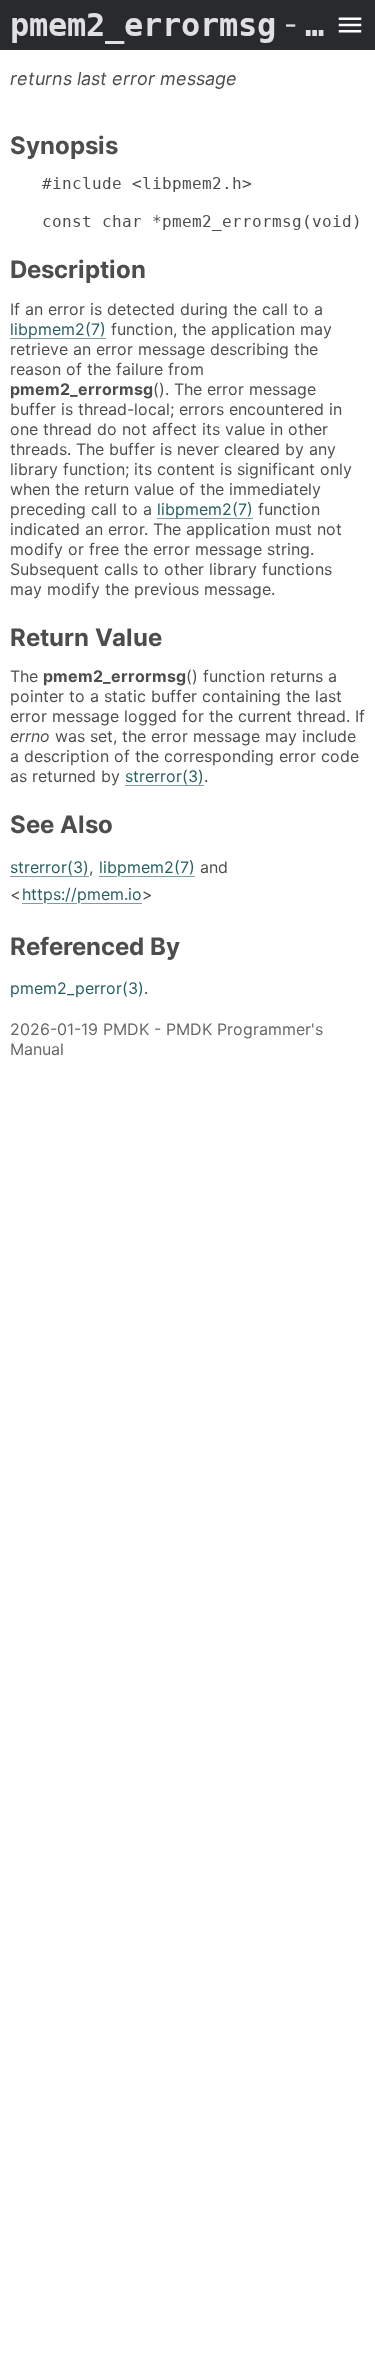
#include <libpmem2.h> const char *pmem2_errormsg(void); (203, 202)
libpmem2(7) (58, 329)
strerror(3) (164, 776)
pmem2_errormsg (167, 25)
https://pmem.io (82, 894)
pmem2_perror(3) (77, 988)
